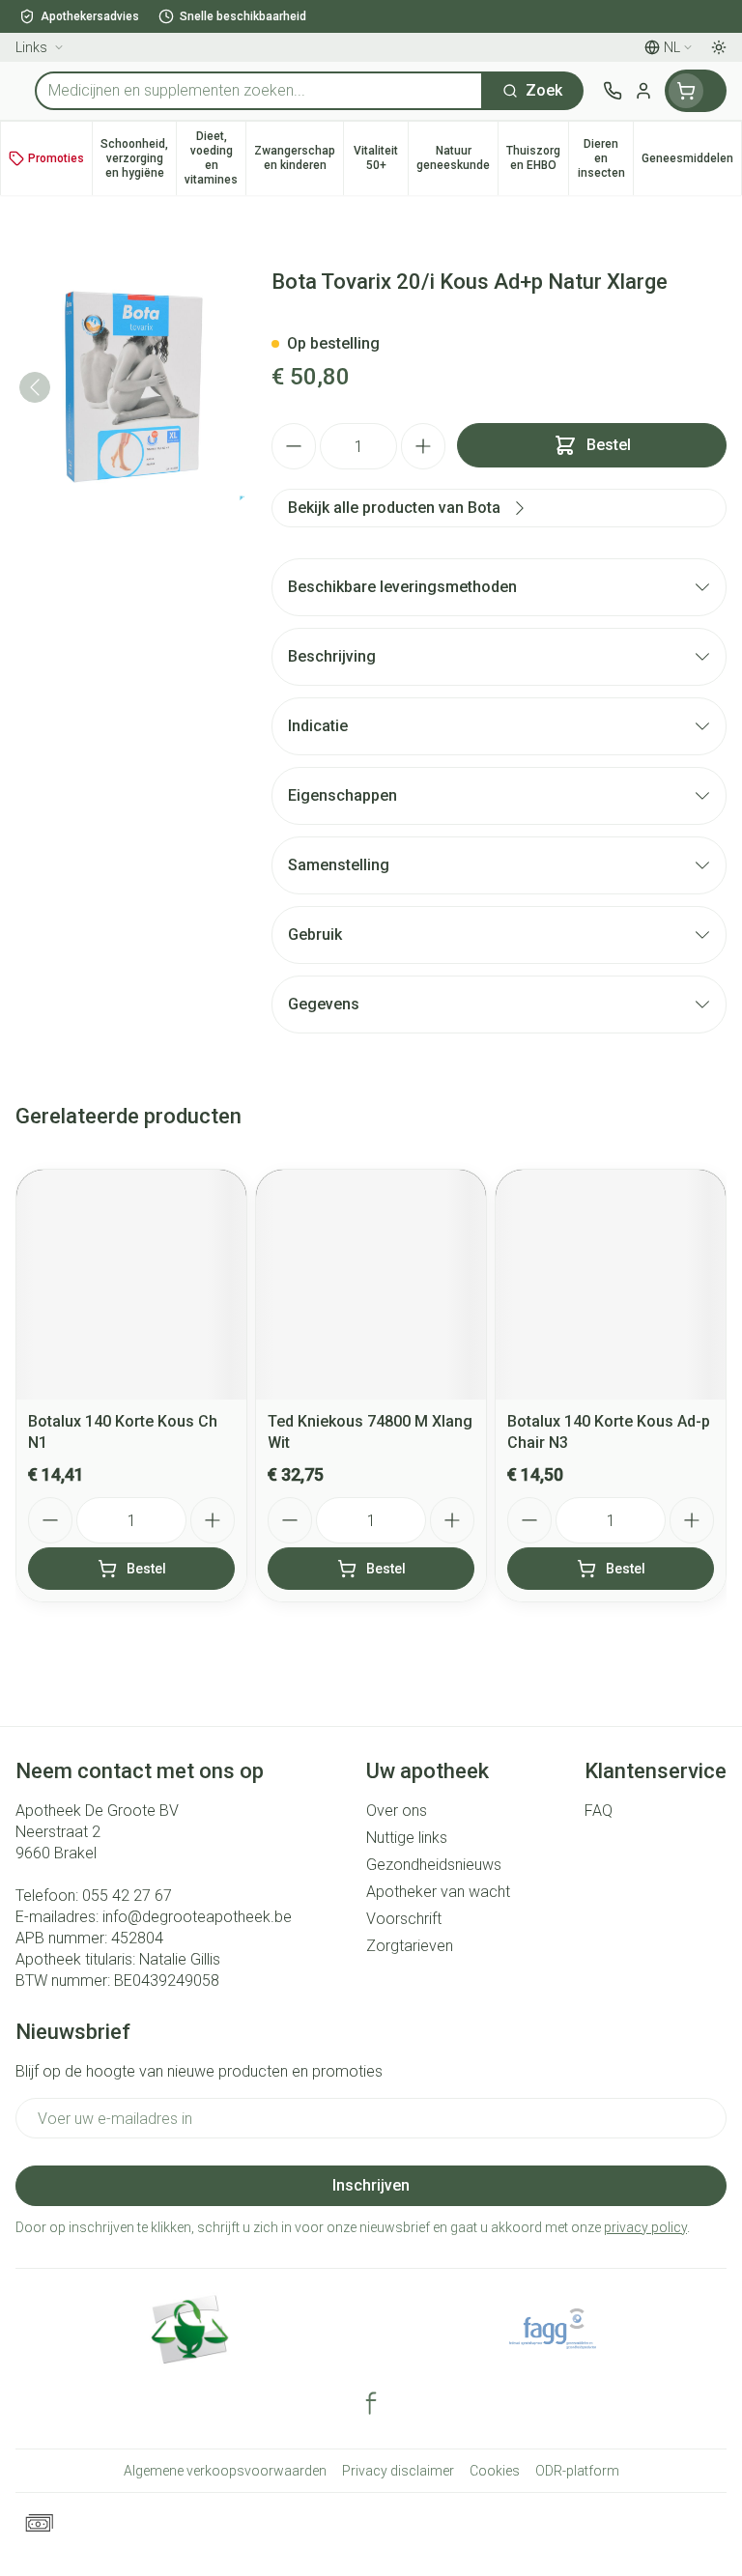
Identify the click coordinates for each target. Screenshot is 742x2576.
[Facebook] (371, 2403)
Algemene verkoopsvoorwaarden (225, 2471)
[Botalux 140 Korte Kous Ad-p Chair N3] (611, 1285)
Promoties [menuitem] (56, 158)
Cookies (495, 2471)
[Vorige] (35, 387)
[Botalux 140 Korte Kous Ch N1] (131, 1285)
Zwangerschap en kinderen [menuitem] (299, 158)
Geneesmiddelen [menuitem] (691, 162)
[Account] (643, 91)
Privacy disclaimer (398, 2471)
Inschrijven (371, 2185)
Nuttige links (407, 1838)
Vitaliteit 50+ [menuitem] (381, 158)
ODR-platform (577, 2471)
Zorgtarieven (410, 1946)
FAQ (599, 1811)
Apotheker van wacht (438, 1892)
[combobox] (259, 91)
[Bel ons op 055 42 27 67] (613, 91)
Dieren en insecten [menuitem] (605, 158)
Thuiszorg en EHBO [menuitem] (537, 158)
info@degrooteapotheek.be (197, 1917)
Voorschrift (404, 1919)
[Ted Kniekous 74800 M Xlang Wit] (371, 1285)
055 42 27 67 (127, 1896)
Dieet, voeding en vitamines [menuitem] (215, 158)
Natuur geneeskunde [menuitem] (457, 158)
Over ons (397, 1811)
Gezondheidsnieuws (434, 1865)
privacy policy (645, 2227)
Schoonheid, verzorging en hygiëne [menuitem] (138, 158)
